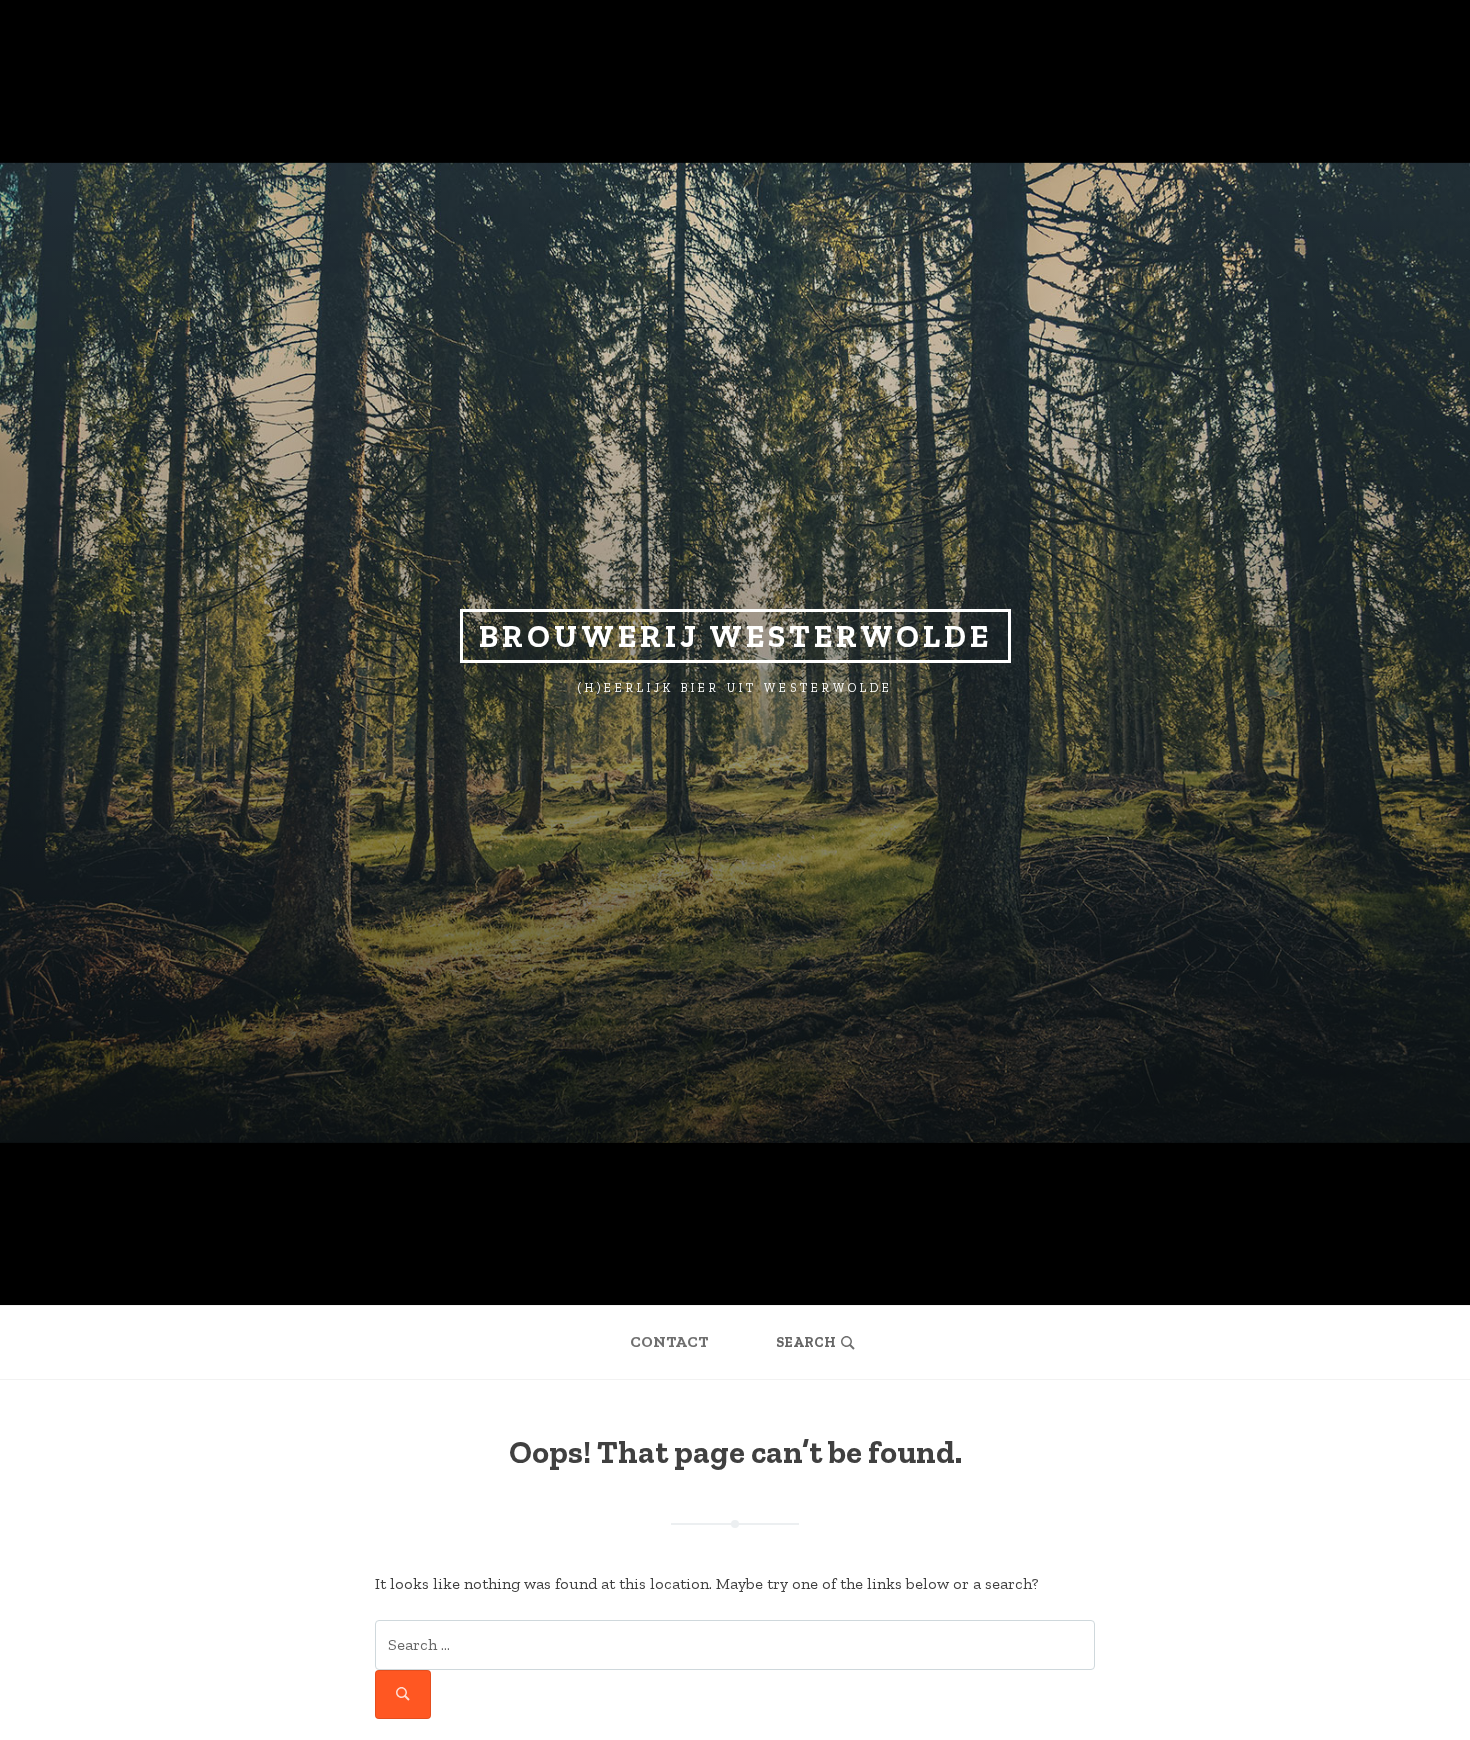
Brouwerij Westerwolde (735, 636)
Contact (669, 1341)
